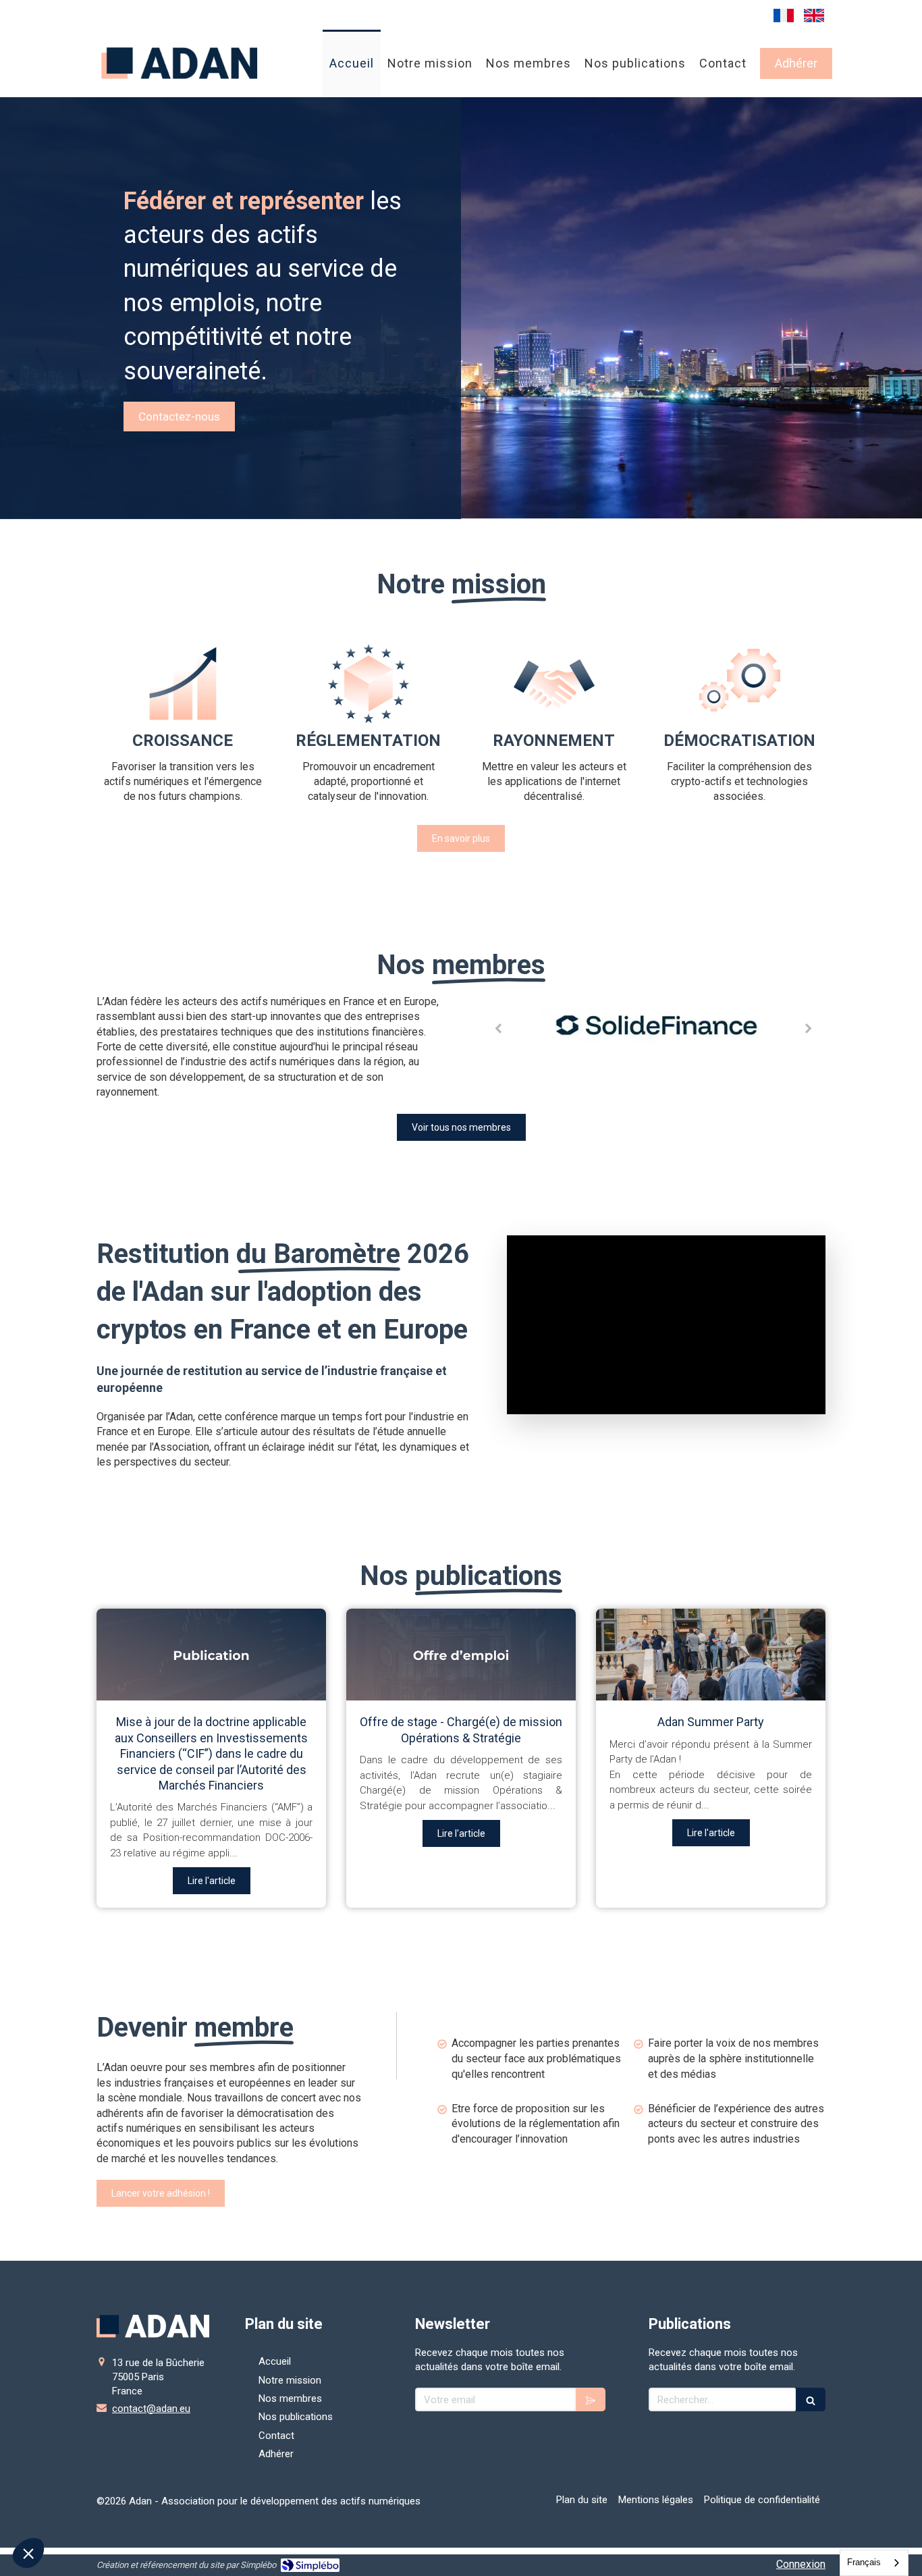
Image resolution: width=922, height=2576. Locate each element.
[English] (814, 15)
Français (864, 2562)
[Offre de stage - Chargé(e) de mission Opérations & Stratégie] (461, 1655)
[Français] (784, 15)
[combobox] (874, 2563)
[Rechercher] (811, 2399)
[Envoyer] (591, 2399)
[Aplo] (653, 1027)
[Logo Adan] (180, 87)
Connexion (801, 2564)
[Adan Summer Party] (711, 1655)
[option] (653, 1028)
